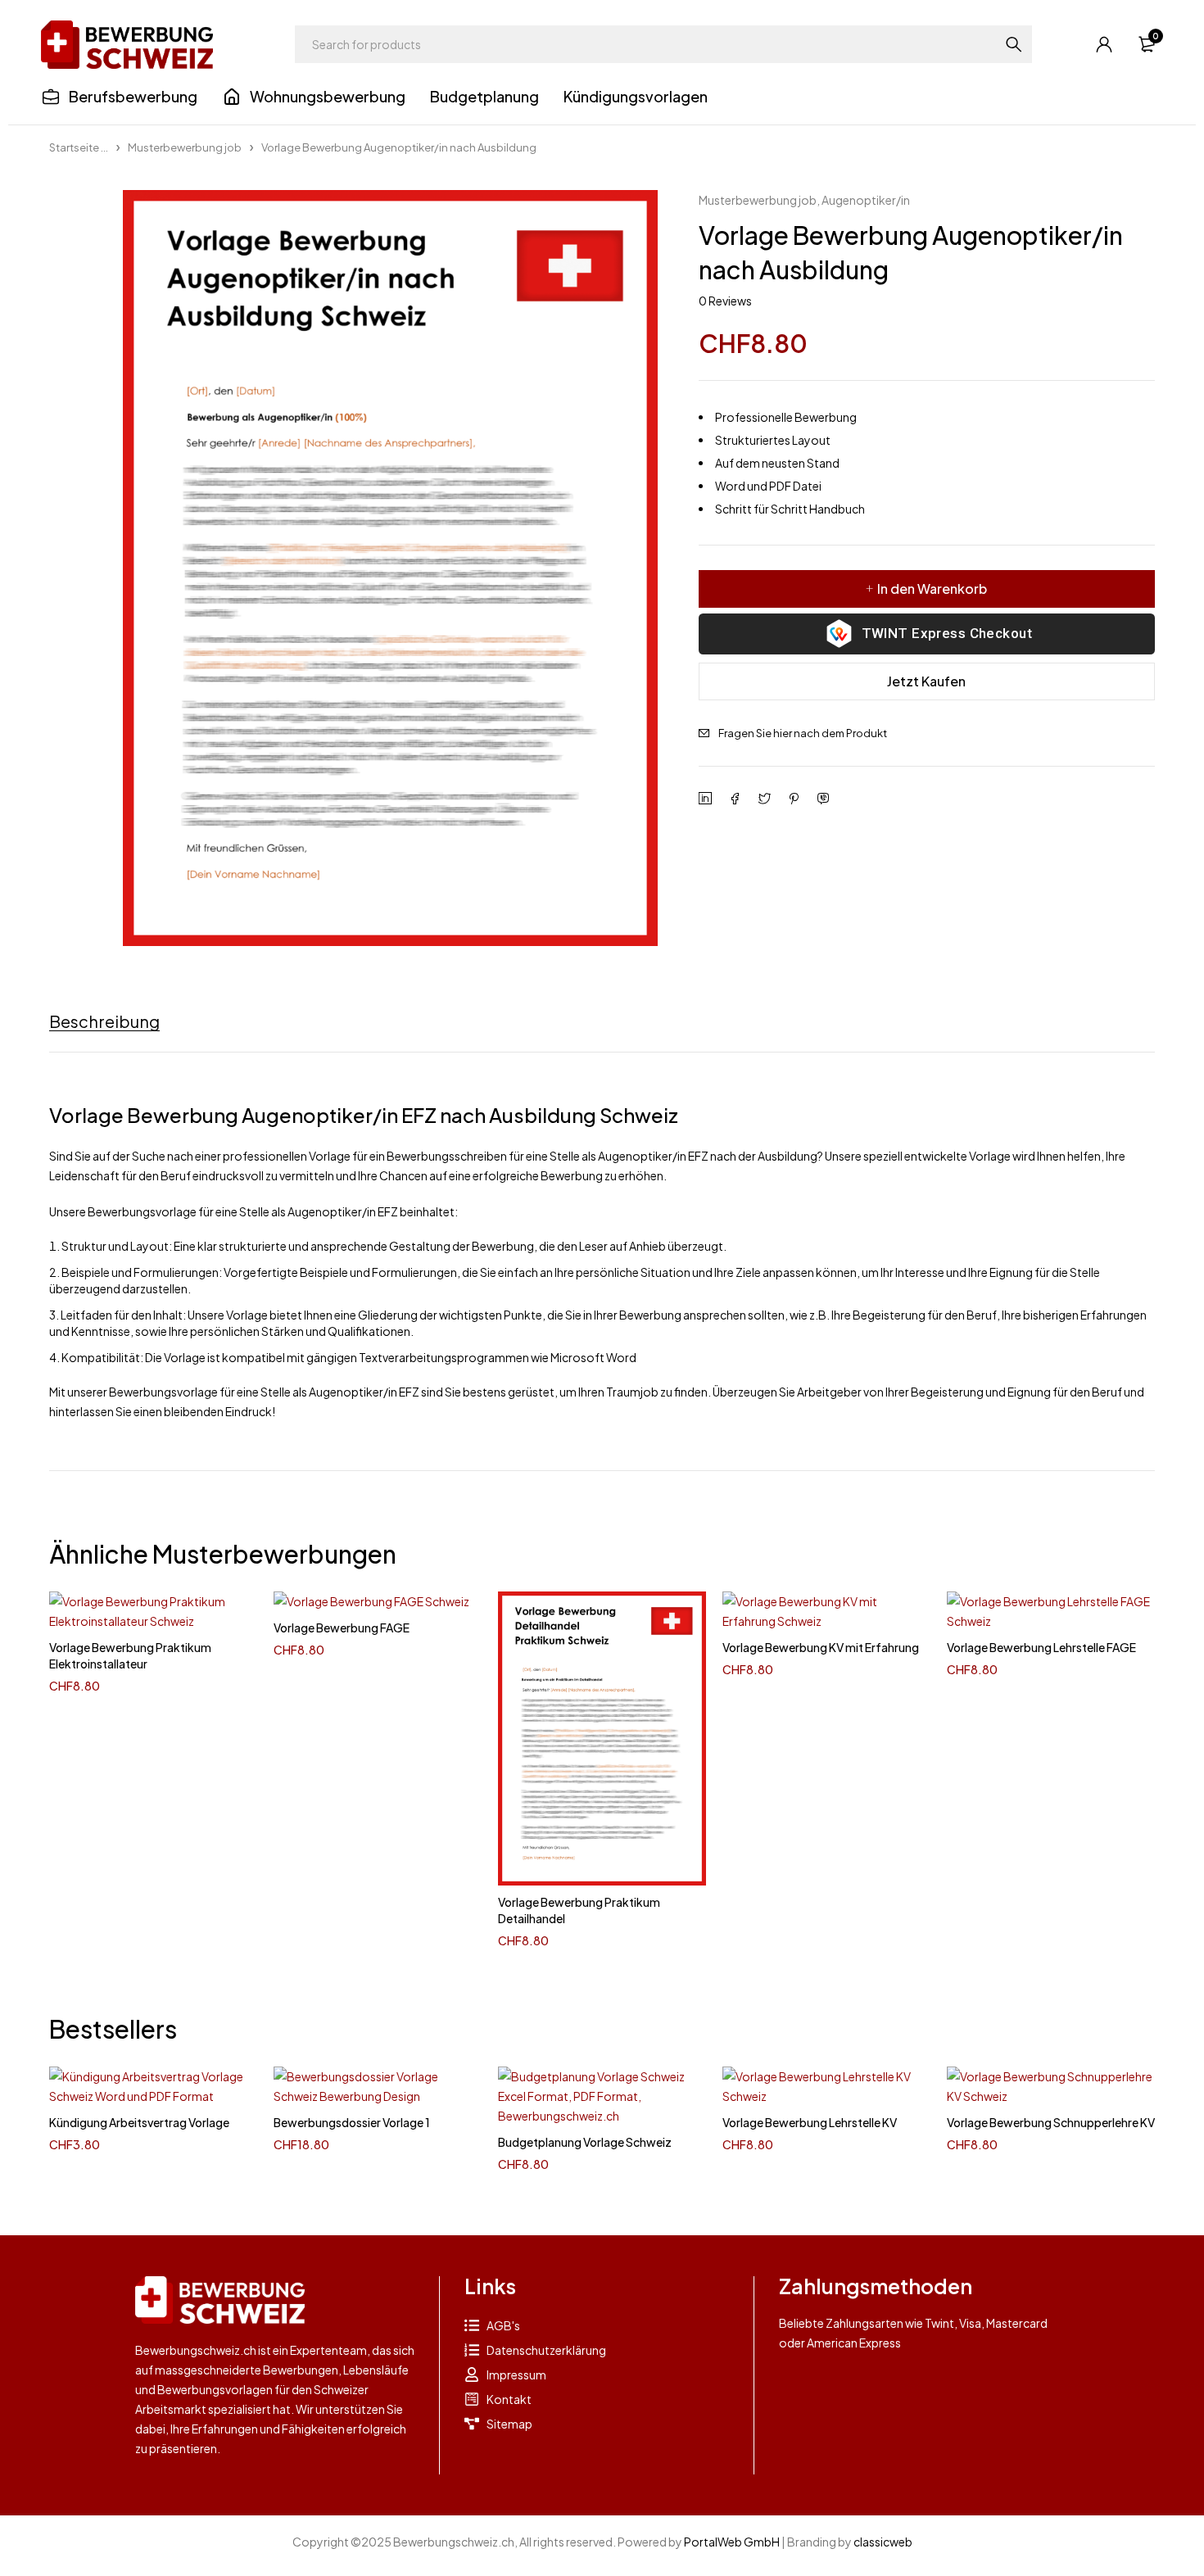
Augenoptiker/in (866, 200)
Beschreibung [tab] (104, 1021)
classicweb (883, 2542)
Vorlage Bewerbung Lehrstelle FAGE (1041, 1647)
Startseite (74, 147)
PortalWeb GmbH (732, 2542)
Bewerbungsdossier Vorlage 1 (352, 2122)
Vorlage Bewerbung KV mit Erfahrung (821, 1647)
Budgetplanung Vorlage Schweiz (585, 2142)
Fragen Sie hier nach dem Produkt (803, 733)
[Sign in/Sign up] (1104, 44)
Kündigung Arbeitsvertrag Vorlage (139, 2122)
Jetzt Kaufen (926, 681)
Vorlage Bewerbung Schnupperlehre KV (1051, 2122)
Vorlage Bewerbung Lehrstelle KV (810, 2122)
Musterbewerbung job (185, 147)
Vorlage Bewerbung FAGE (342, 1628)
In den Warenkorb (932, 589)
